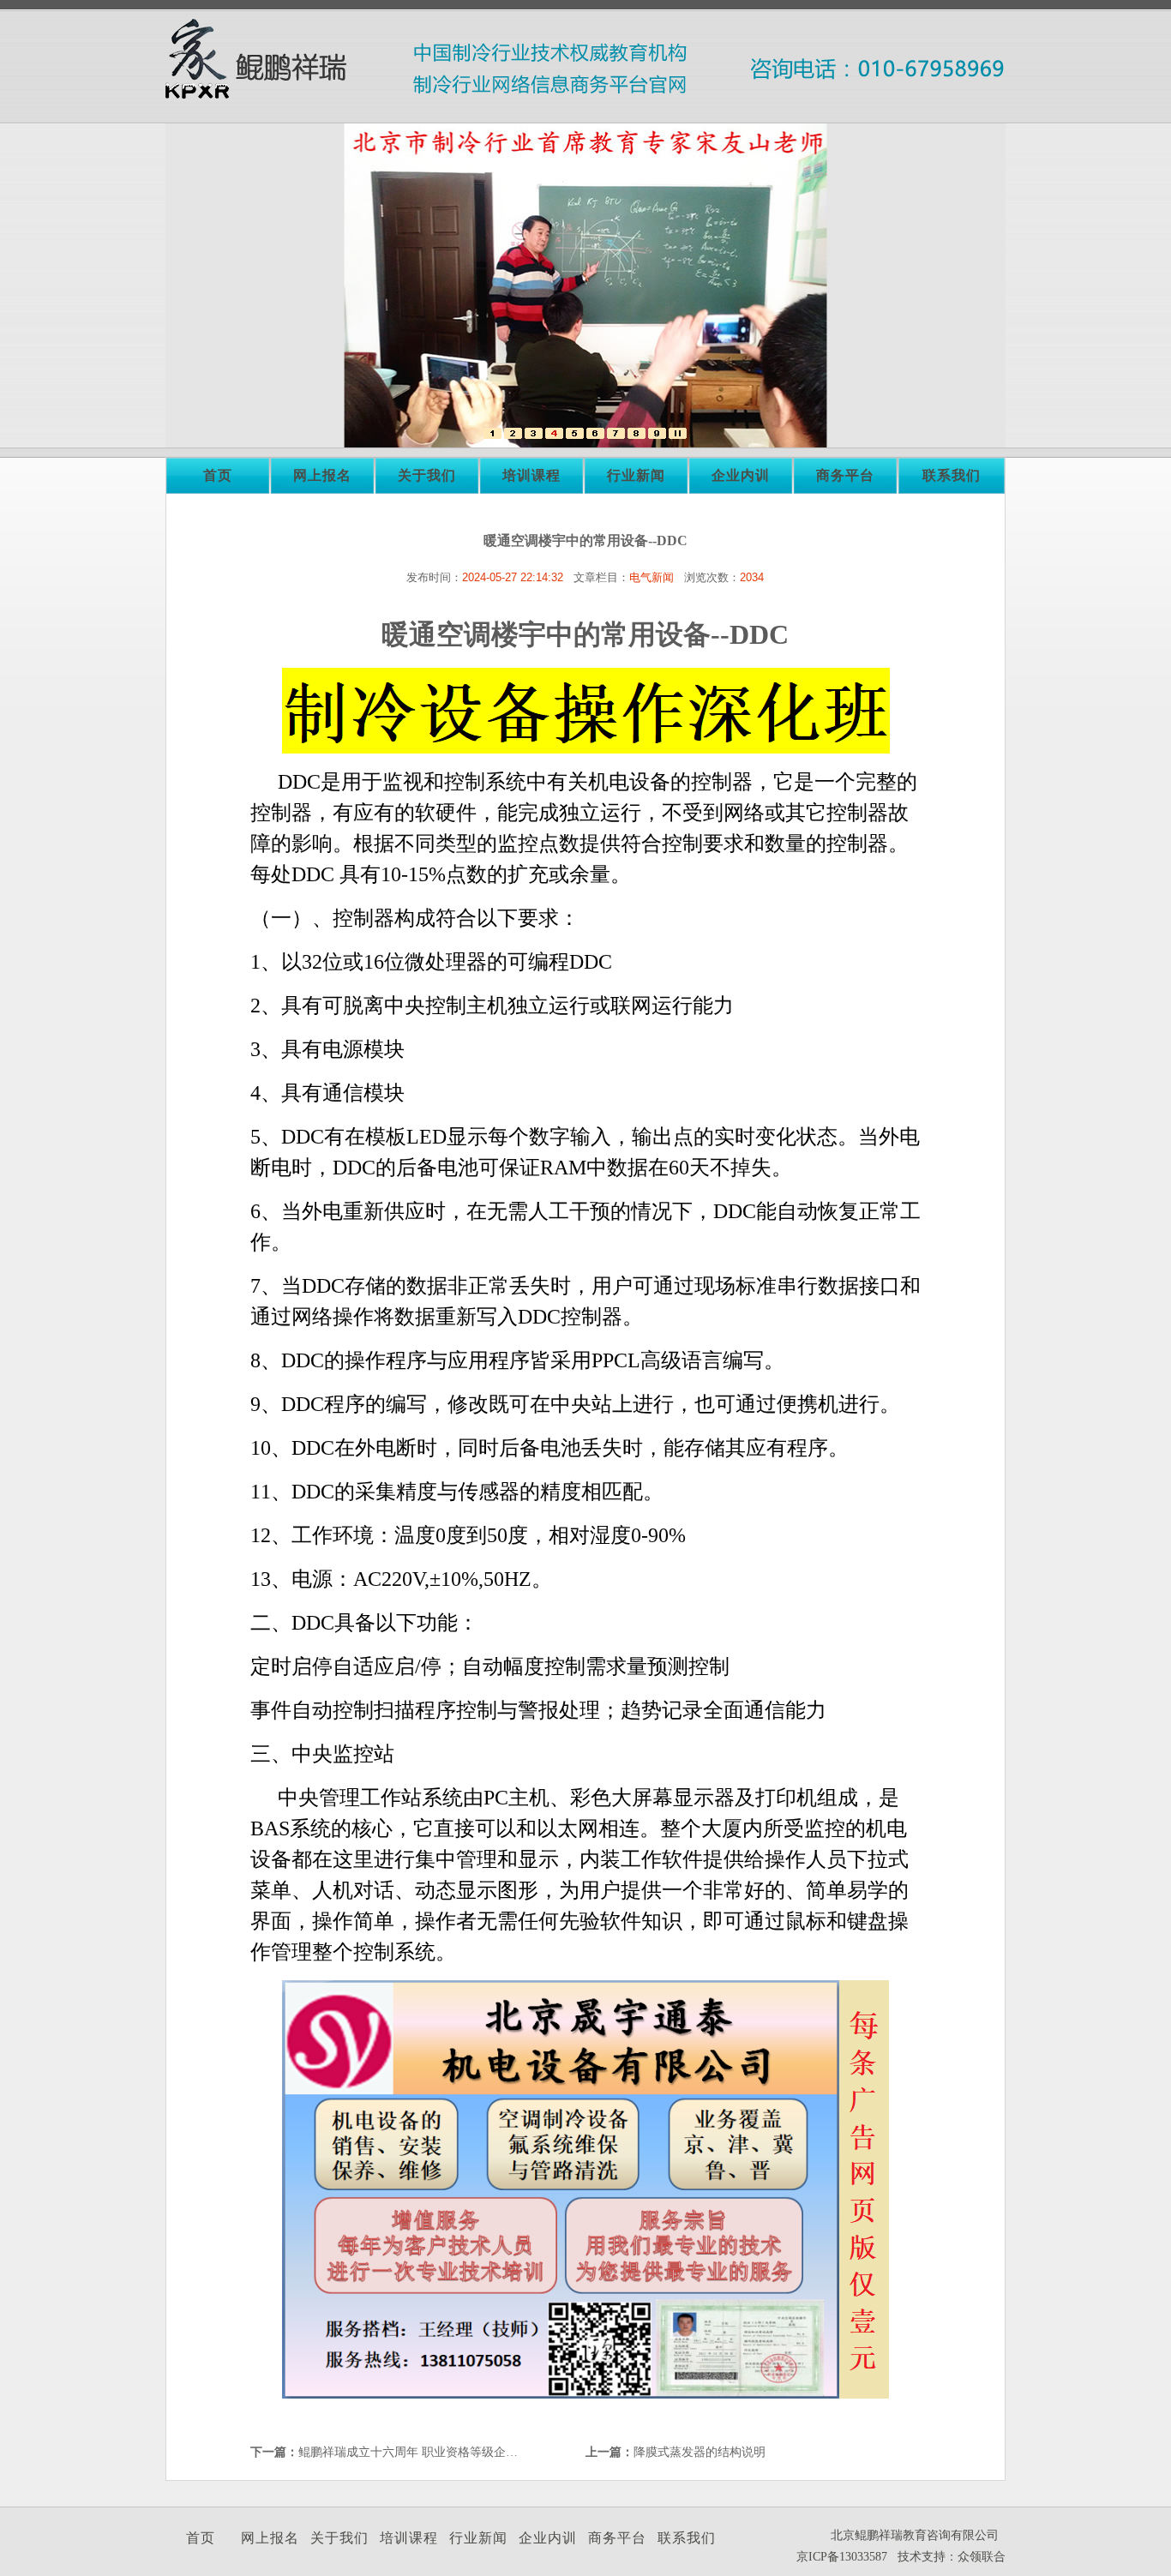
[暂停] (678, 435)
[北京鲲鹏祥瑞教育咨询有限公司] (492, 435)
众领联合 (982, 2557)
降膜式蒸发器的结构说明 (700, 2452)
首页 (218, 475)
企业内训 (741, 475)
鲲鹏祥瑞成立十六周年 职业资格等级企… (408, 2452)
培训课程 (531, 475)
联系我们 (952, 475)
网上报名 (322, 475)
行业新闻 (636, 475)
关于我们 (427, 475)
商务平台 (845, 475)
